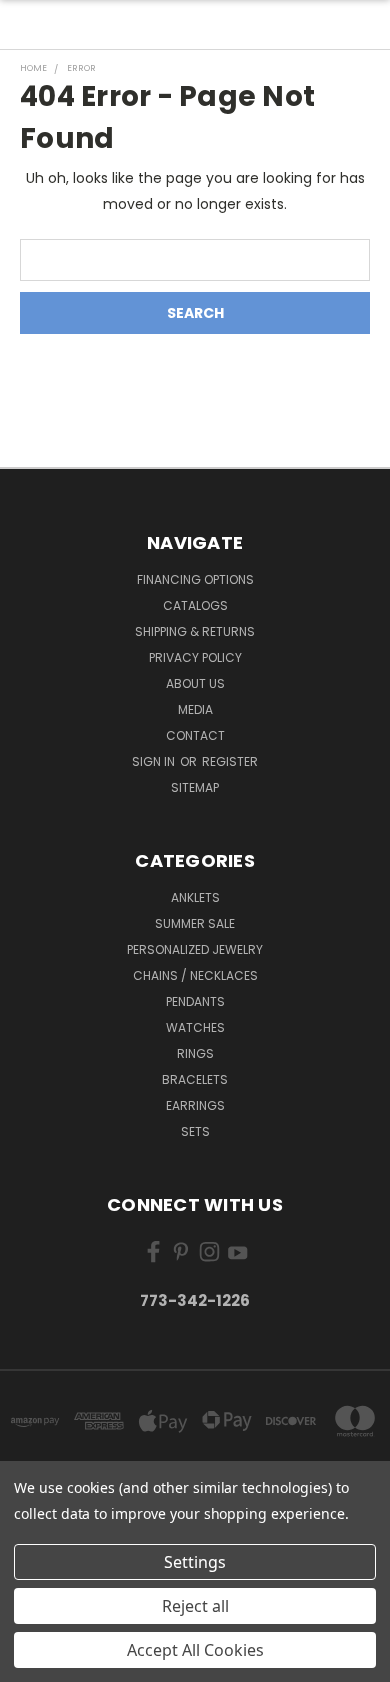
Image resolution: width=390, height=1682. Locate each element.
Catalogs (195, 605)
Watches (195, 1027)
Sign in (155, 761)
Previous (31, 1662)
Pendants (195, 1001)
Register (230, 761)
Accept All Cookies (195, 1650)
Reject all (195, 1606)
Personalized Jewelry (195, 949)
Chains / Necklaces (195, 975)
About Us (195, 683)
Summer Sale (195, 923)
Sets (195, 1131)
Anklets (195, 897)
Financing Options (195, 579)
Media (195, 709)
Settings (195, 1562)
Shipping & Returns (195, 631)
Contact (195, 735)
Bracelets (195, 1079)
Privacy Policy (195, 657)
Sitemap (195, 787)
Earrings (195, 1105)
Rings (195, 1053)
